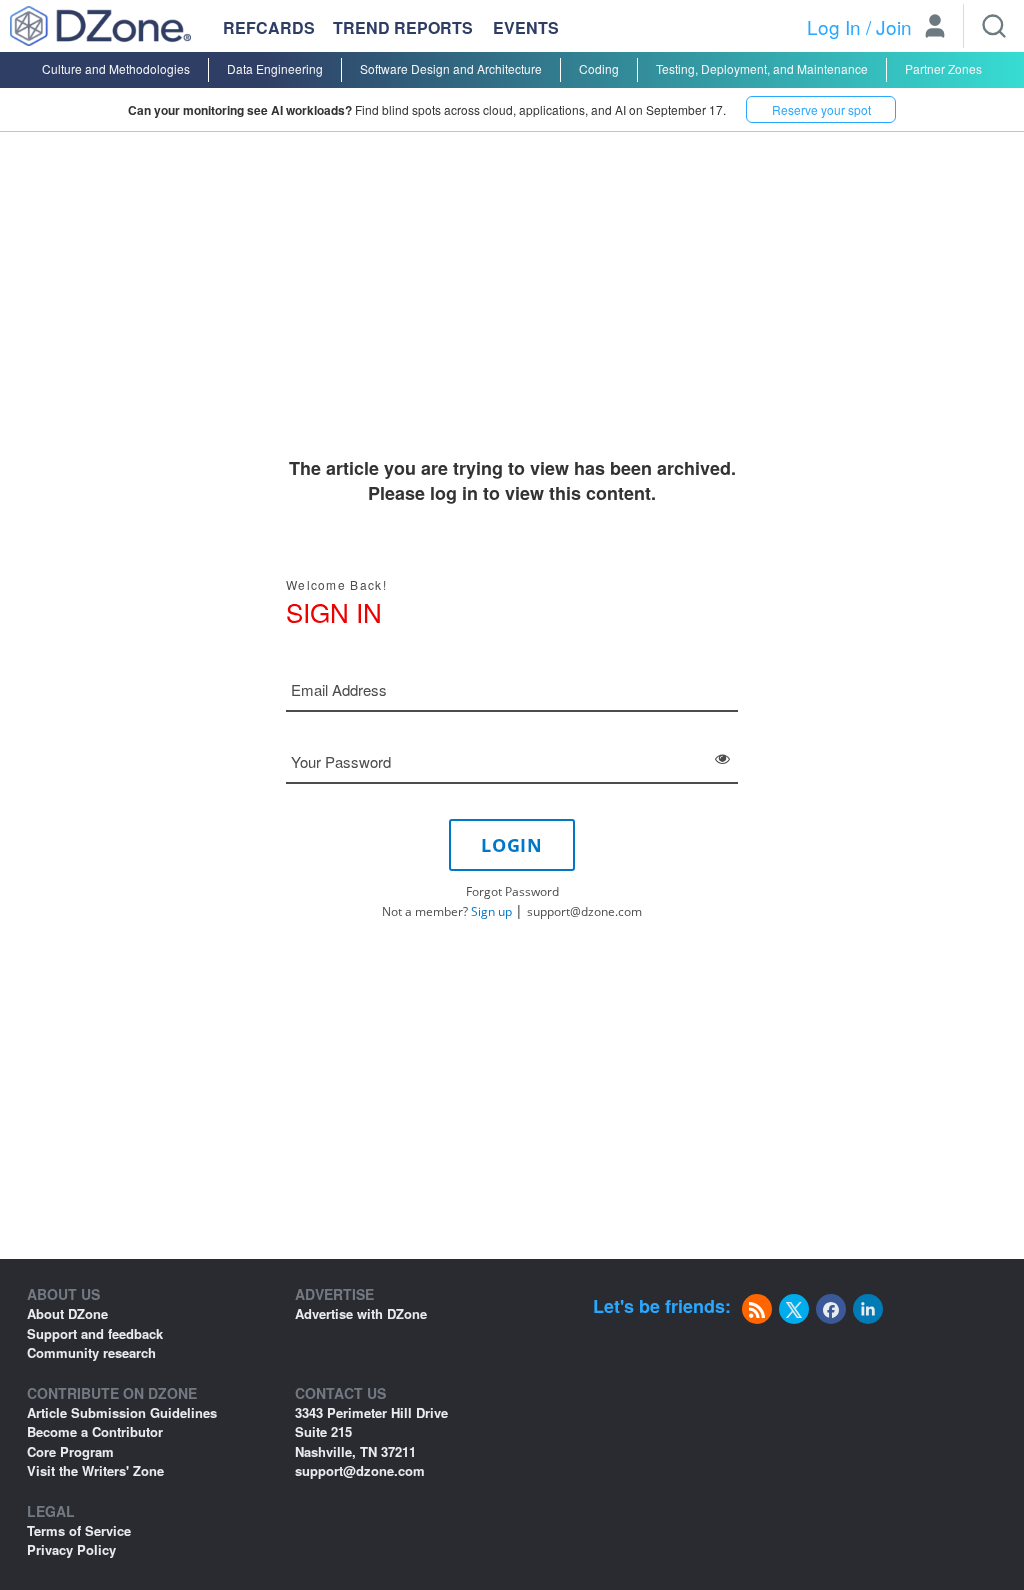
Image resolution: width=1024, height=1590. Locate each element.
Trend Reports (403, 27)
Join (894, 26)
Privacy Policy (71, 1549)
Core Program (70, 1451)
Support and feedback (95, 1333)
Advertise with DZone (361, 1313)
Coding (599, 68)
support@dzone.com (584, 911)
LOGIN (512, 845)
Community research (91, 1352)
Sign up (491, 911)
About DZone (67, 1313)
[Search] (994, 26)
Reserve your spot (821, 109)
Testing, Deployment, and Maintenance (762, 68)
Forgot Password (512, 891)
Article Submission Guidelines (122, 1412)
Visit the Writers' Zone (95, 1470)
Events (526, 28)
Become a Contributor (95, 1431)
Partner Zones (943, 68)
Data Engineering (275, 68)
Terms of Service (79, 1530)
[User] (935, 28)
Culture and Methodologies (116, 68)
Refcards (269, 27)
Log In (834, 26)
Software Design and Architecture (451, 68)
